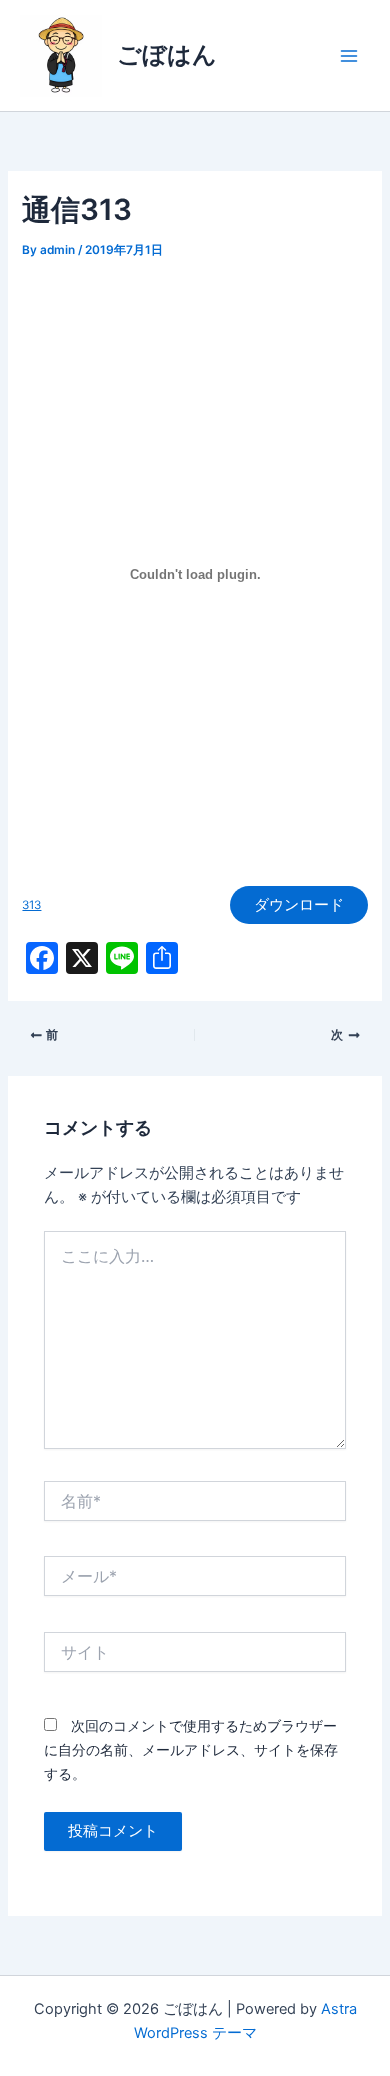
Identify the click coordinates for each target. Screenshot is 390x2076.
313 (31, 905)
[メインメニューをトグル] (349, 56)
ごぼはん (167, 54)
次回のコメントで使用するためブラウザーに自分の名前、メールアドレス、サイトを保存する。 (191, 1749)
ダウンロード (299, 905)
